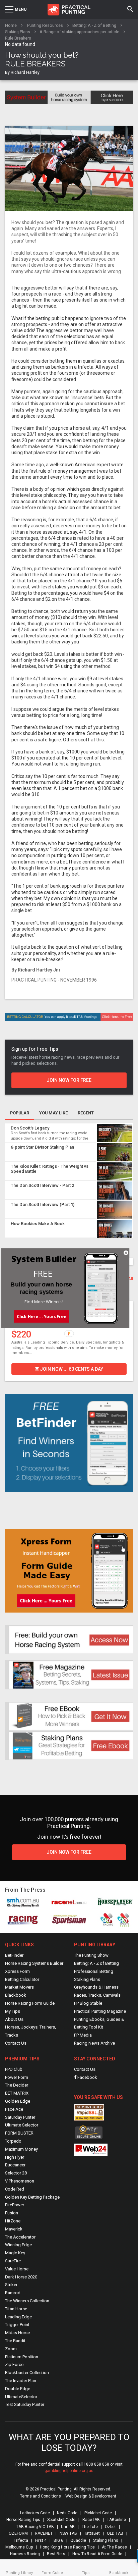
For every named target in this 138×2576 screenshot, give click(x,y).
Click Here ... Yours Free (41, 1316)
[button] (43, 1274)
